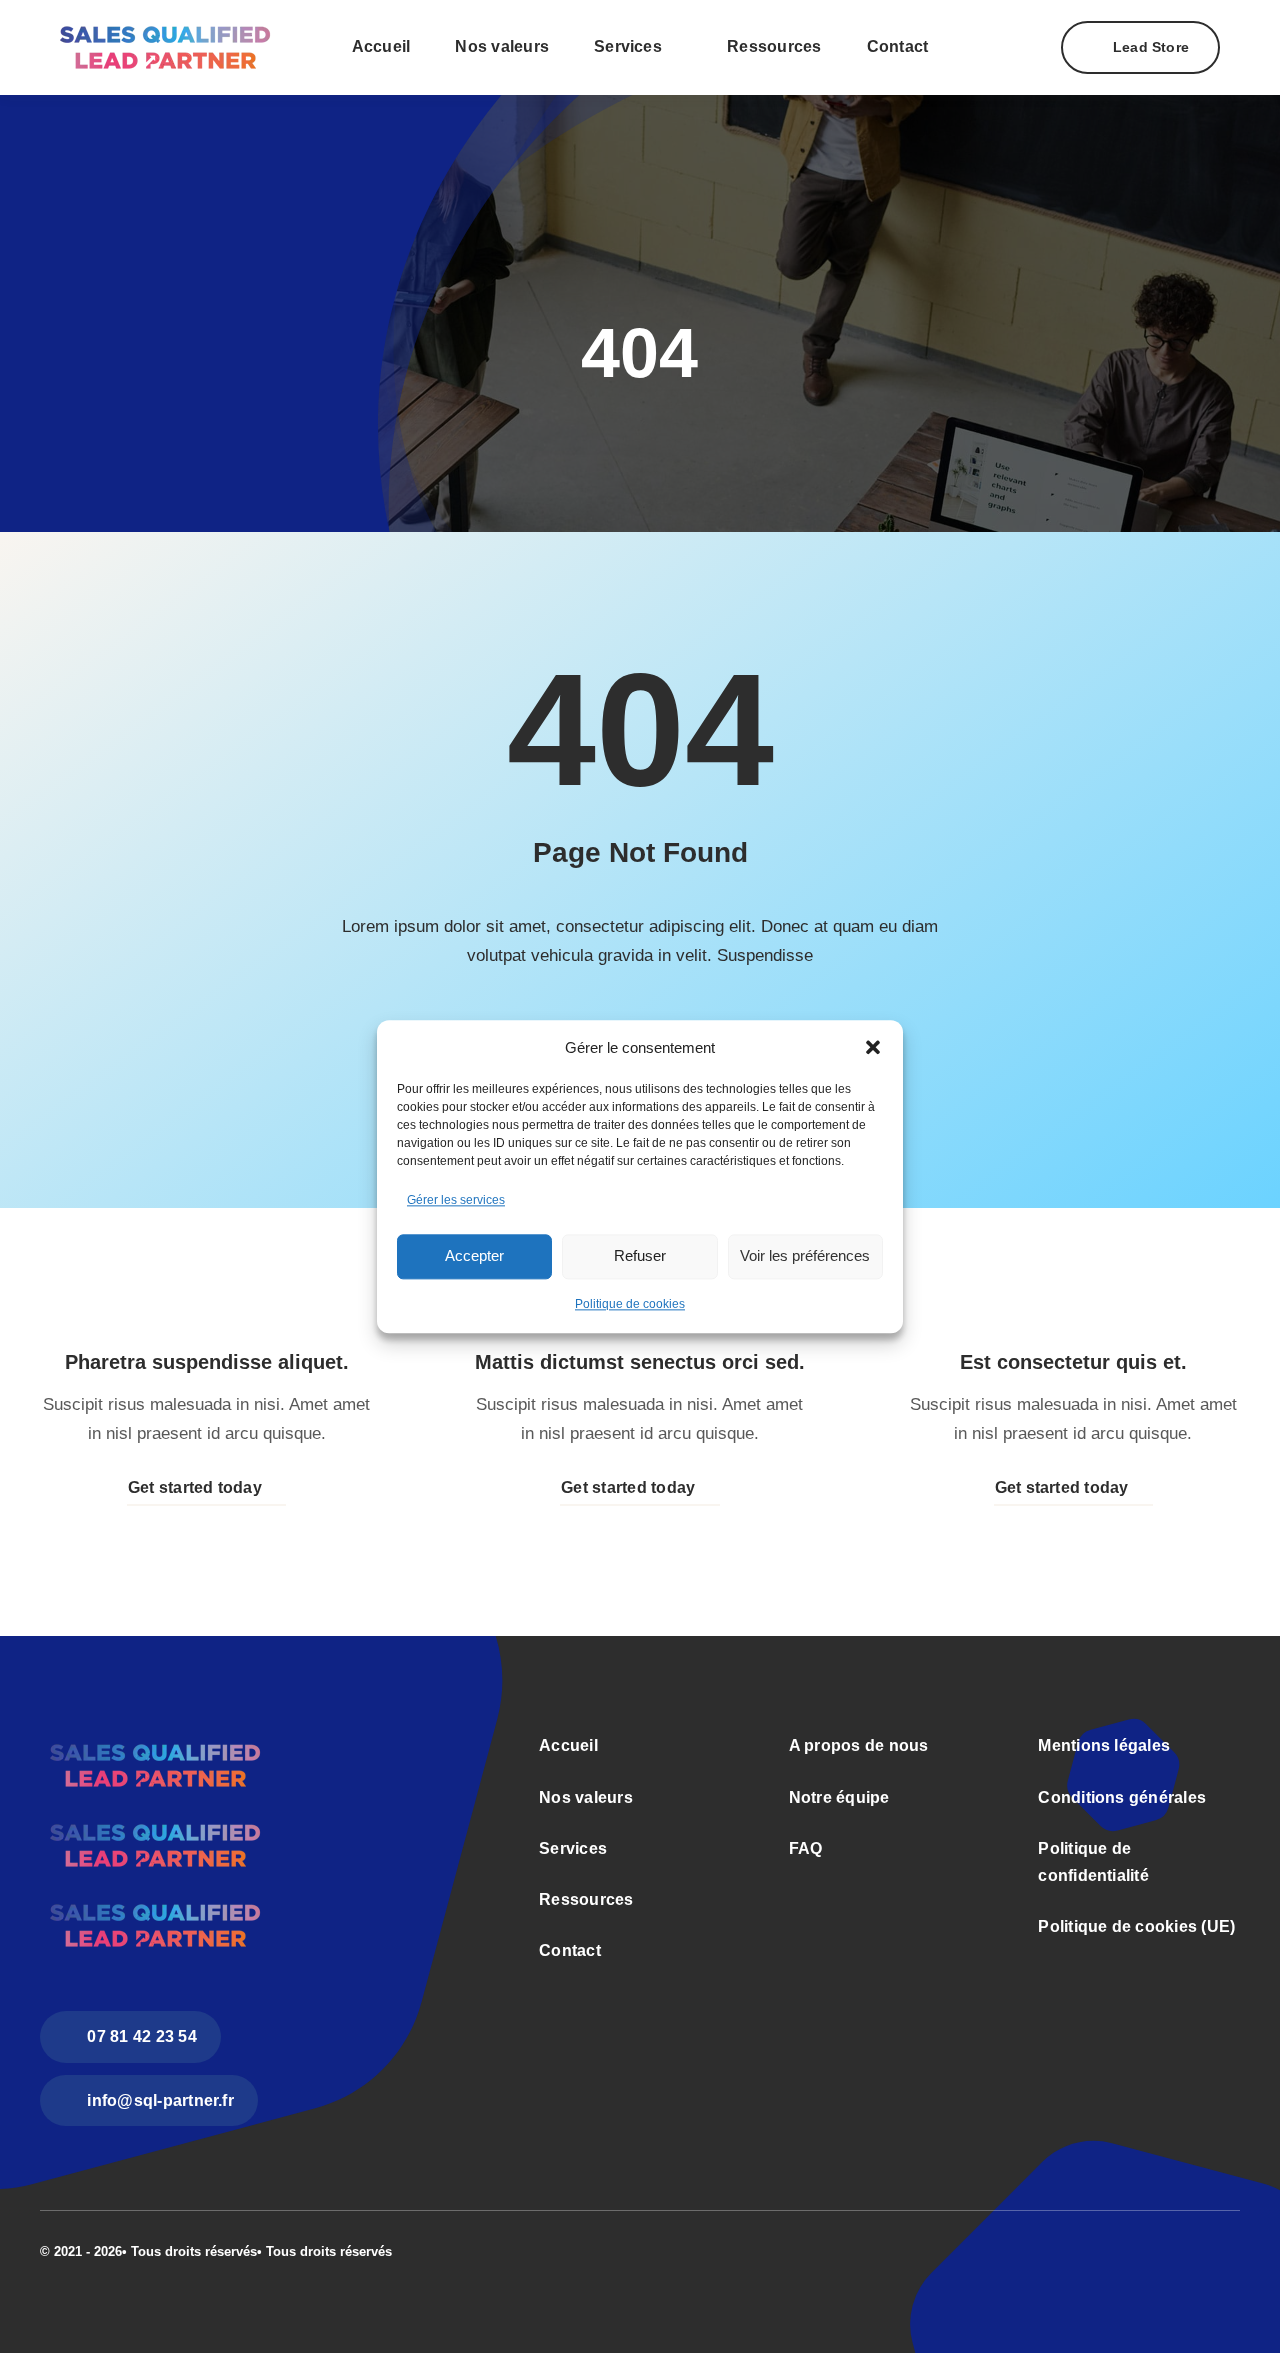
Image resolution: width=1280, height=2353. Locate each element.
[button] (873, 1048)
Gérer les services (456, 1200)
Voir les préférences (805, 1256)
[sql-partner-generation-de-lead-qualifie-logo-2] (164, 16)
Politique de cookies (630, 1304)
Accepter (474, 1256)
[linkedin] (1234, 2248)
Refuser (640, 1256)
